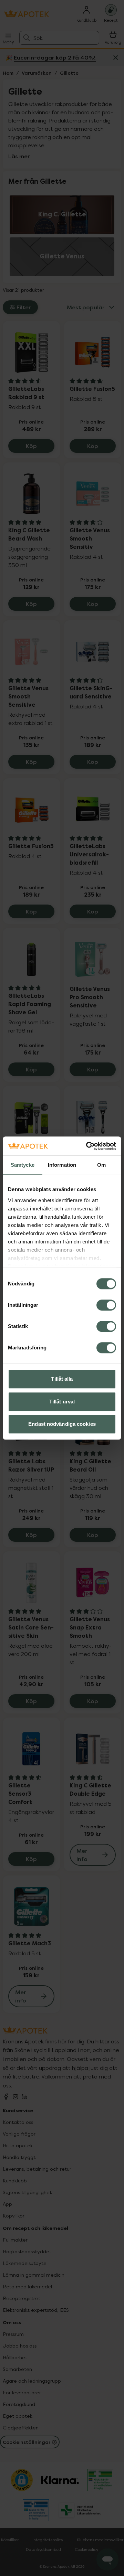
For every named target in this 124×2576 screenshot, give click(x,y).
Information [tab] (62, 1165)
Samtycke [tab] (23, 1165)
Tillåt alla (62, 1379)
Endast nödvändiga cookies (62, 1424)
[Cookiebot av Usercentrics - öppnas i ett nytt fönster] (87, 1146)
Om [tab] (101, 1165)
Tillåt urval (62, 1402)
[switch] (106, 1305)
